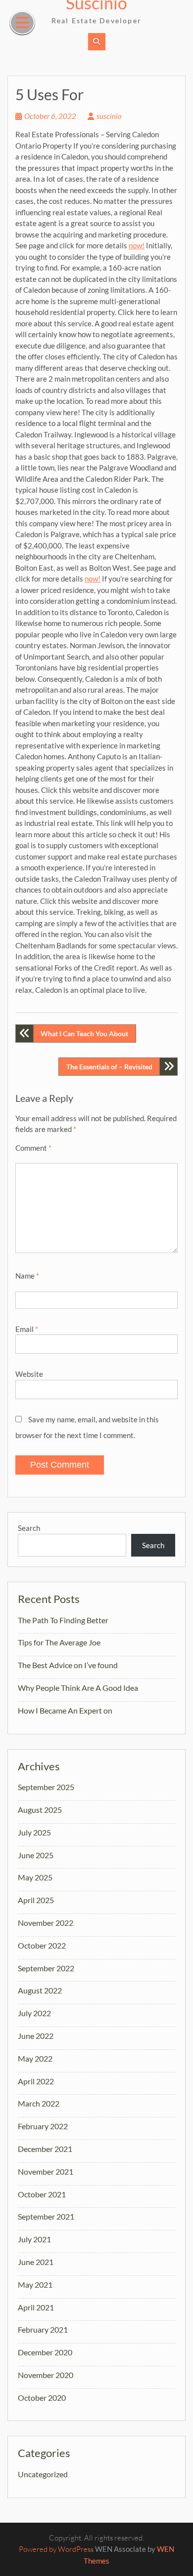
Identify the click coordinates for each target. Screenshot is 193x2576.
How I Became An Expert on (65, 1710)
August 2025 (40, 1810)
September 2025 (46, 1787)
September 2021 (46, 2216)
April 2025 (36, 1900)
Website (29, 1374)
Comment (33, 1148)
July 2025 (34, 1832)
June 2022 (36, 2036)
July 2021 (34, 2239)
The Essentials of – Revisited (109, 1067)
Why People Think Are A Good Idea (78, 1688)
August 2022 (40, 1990)
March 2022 (39, 2103)
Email (27, 1329)
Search (29, 1528)
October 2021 (42, 2194)
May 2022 (35, 2058)
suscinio (109, 116)
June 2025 (36, 1855)
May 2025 (35, 1877)
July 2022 (34, 2013)
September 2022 (46, 1968)
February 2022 (43, 2126)
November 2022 (46, 1923)
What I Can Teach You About (84, 1034)
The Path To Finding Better (63, 1620)
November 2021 (46, 2171)
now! (137, 245)
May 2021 (35, 2284)
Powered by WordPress (56, 2549)
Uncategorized (43, 2474)
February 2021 (43, 2329)
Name (27, 1276)
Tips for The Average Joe (59, 1642)
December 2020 (45, 2352)
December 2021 (45, 2149)
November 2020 (46, 2375)
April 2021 (36, 2307)
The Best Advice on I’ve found (68, 1665)
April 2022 (36, 2081)
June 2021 (36, 2262)
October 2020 (42, 2398)
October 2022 (42, 1945)
